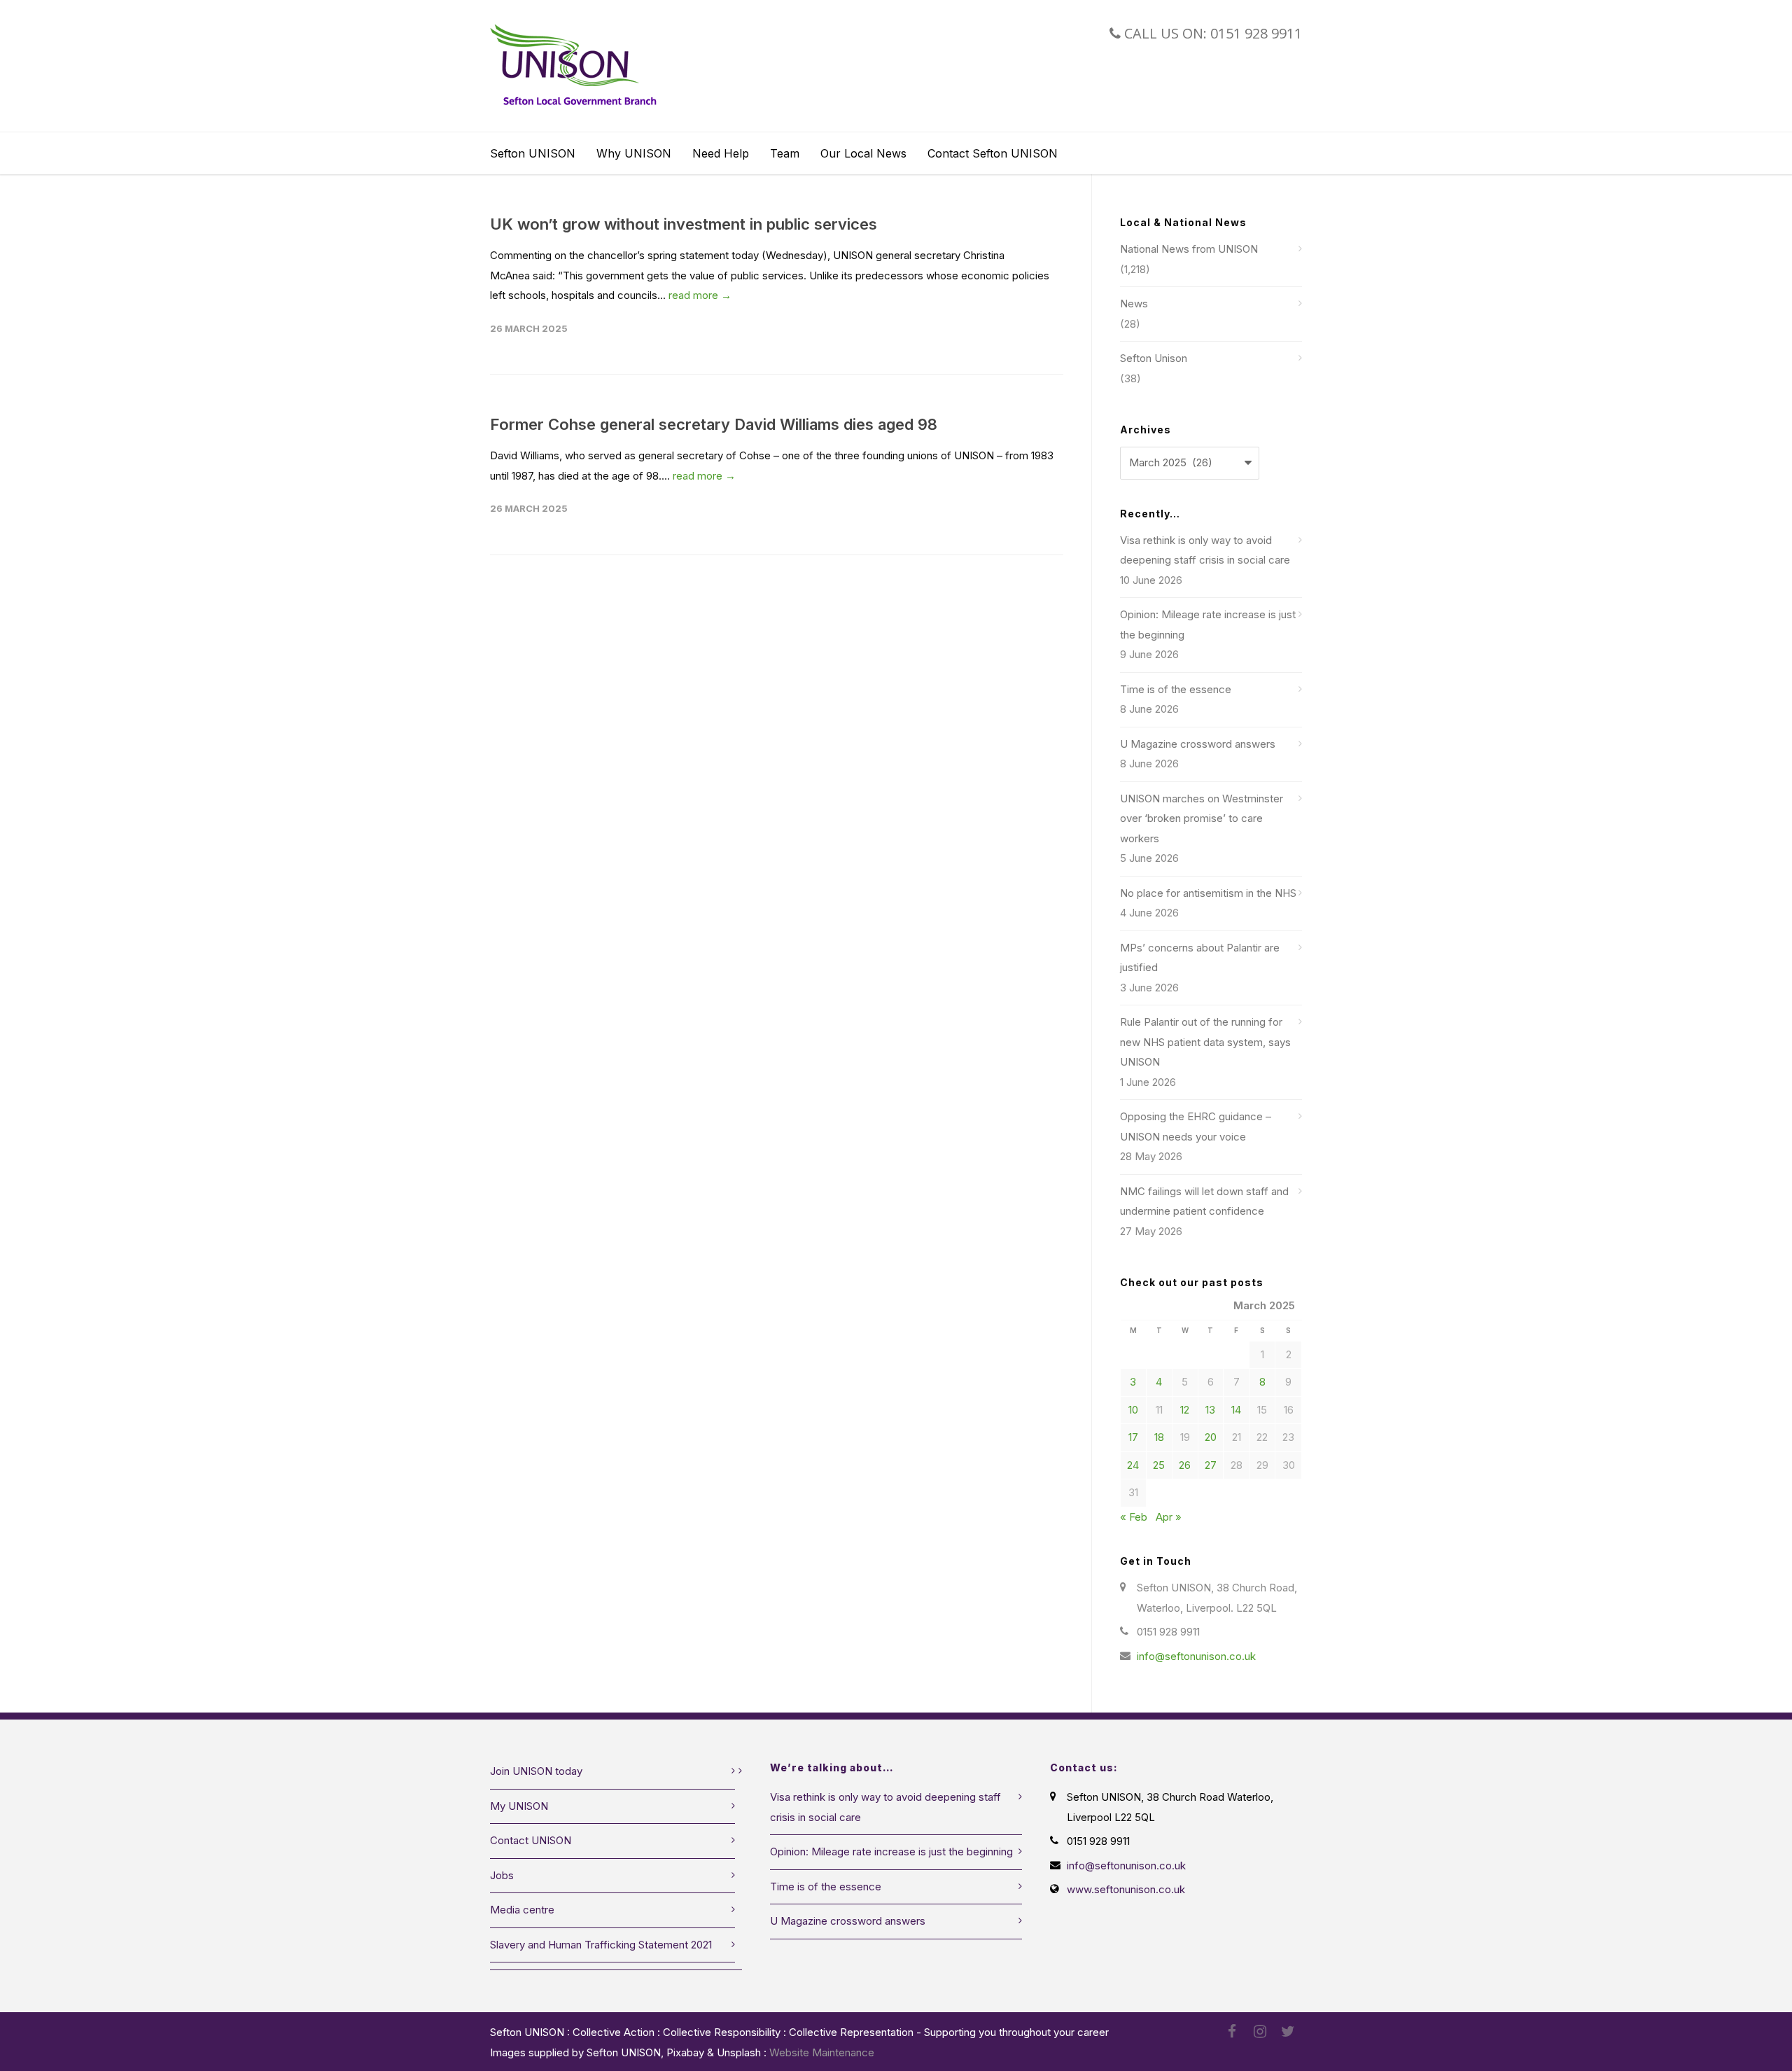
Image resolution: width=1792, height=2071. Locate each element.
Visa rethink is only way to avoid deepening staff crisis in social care (1205, 550)
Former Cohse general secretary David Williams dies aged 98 (714, 424)
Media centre (522, 1910)
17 (1133, 1437)
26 (1185, 1465)
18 (1159, 1437)
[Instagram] (1260, 2032)
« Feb (1134, 1517)
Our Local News (863, 153)
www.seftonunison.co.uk (1126, 1889)
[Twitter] (1288, 2032)
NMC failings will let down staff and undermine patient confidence (1204, 1201)
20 (1211, 1437)
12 (1185, 1410)
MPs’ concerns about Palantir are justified (1200, 958)
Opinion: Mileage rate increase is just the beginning (1208, 625)
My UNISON (519, 1806)
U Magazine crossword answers (1198, 744)
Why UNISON (634, 153)
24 (1133, 1465)
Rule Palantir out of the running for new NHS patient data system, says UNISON (1205, 1042)
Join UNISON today (536, 1771)
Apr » (1169, 1517)
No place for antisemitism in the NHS (1208, 893)
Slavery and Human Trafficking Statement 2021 (601, 1945)
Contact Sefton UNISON (993, 153)
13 (1210, 1410)
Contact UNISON (531, 1840)
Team (785, 153)
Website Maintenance (822, 2052)
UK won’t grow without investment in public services (684, 224)
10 (1133, 1410)
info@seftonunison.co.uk (1196, 1656)
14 (1236, 1410)
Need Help (721, 153)
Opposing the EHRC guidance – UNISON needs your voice (1196, 1127)
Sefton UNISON (533, 153)
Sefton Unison (1154, 358)
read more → (700, 295)
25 (1159, 1465)
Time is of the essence (1176, 689)
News (1134, 304)
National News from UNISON (1189, 249)
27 (1211, 1465)
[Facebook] (1232, 2032)
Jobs (502, 1875)
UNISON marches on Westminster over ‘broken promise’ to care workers (1202, 818)
